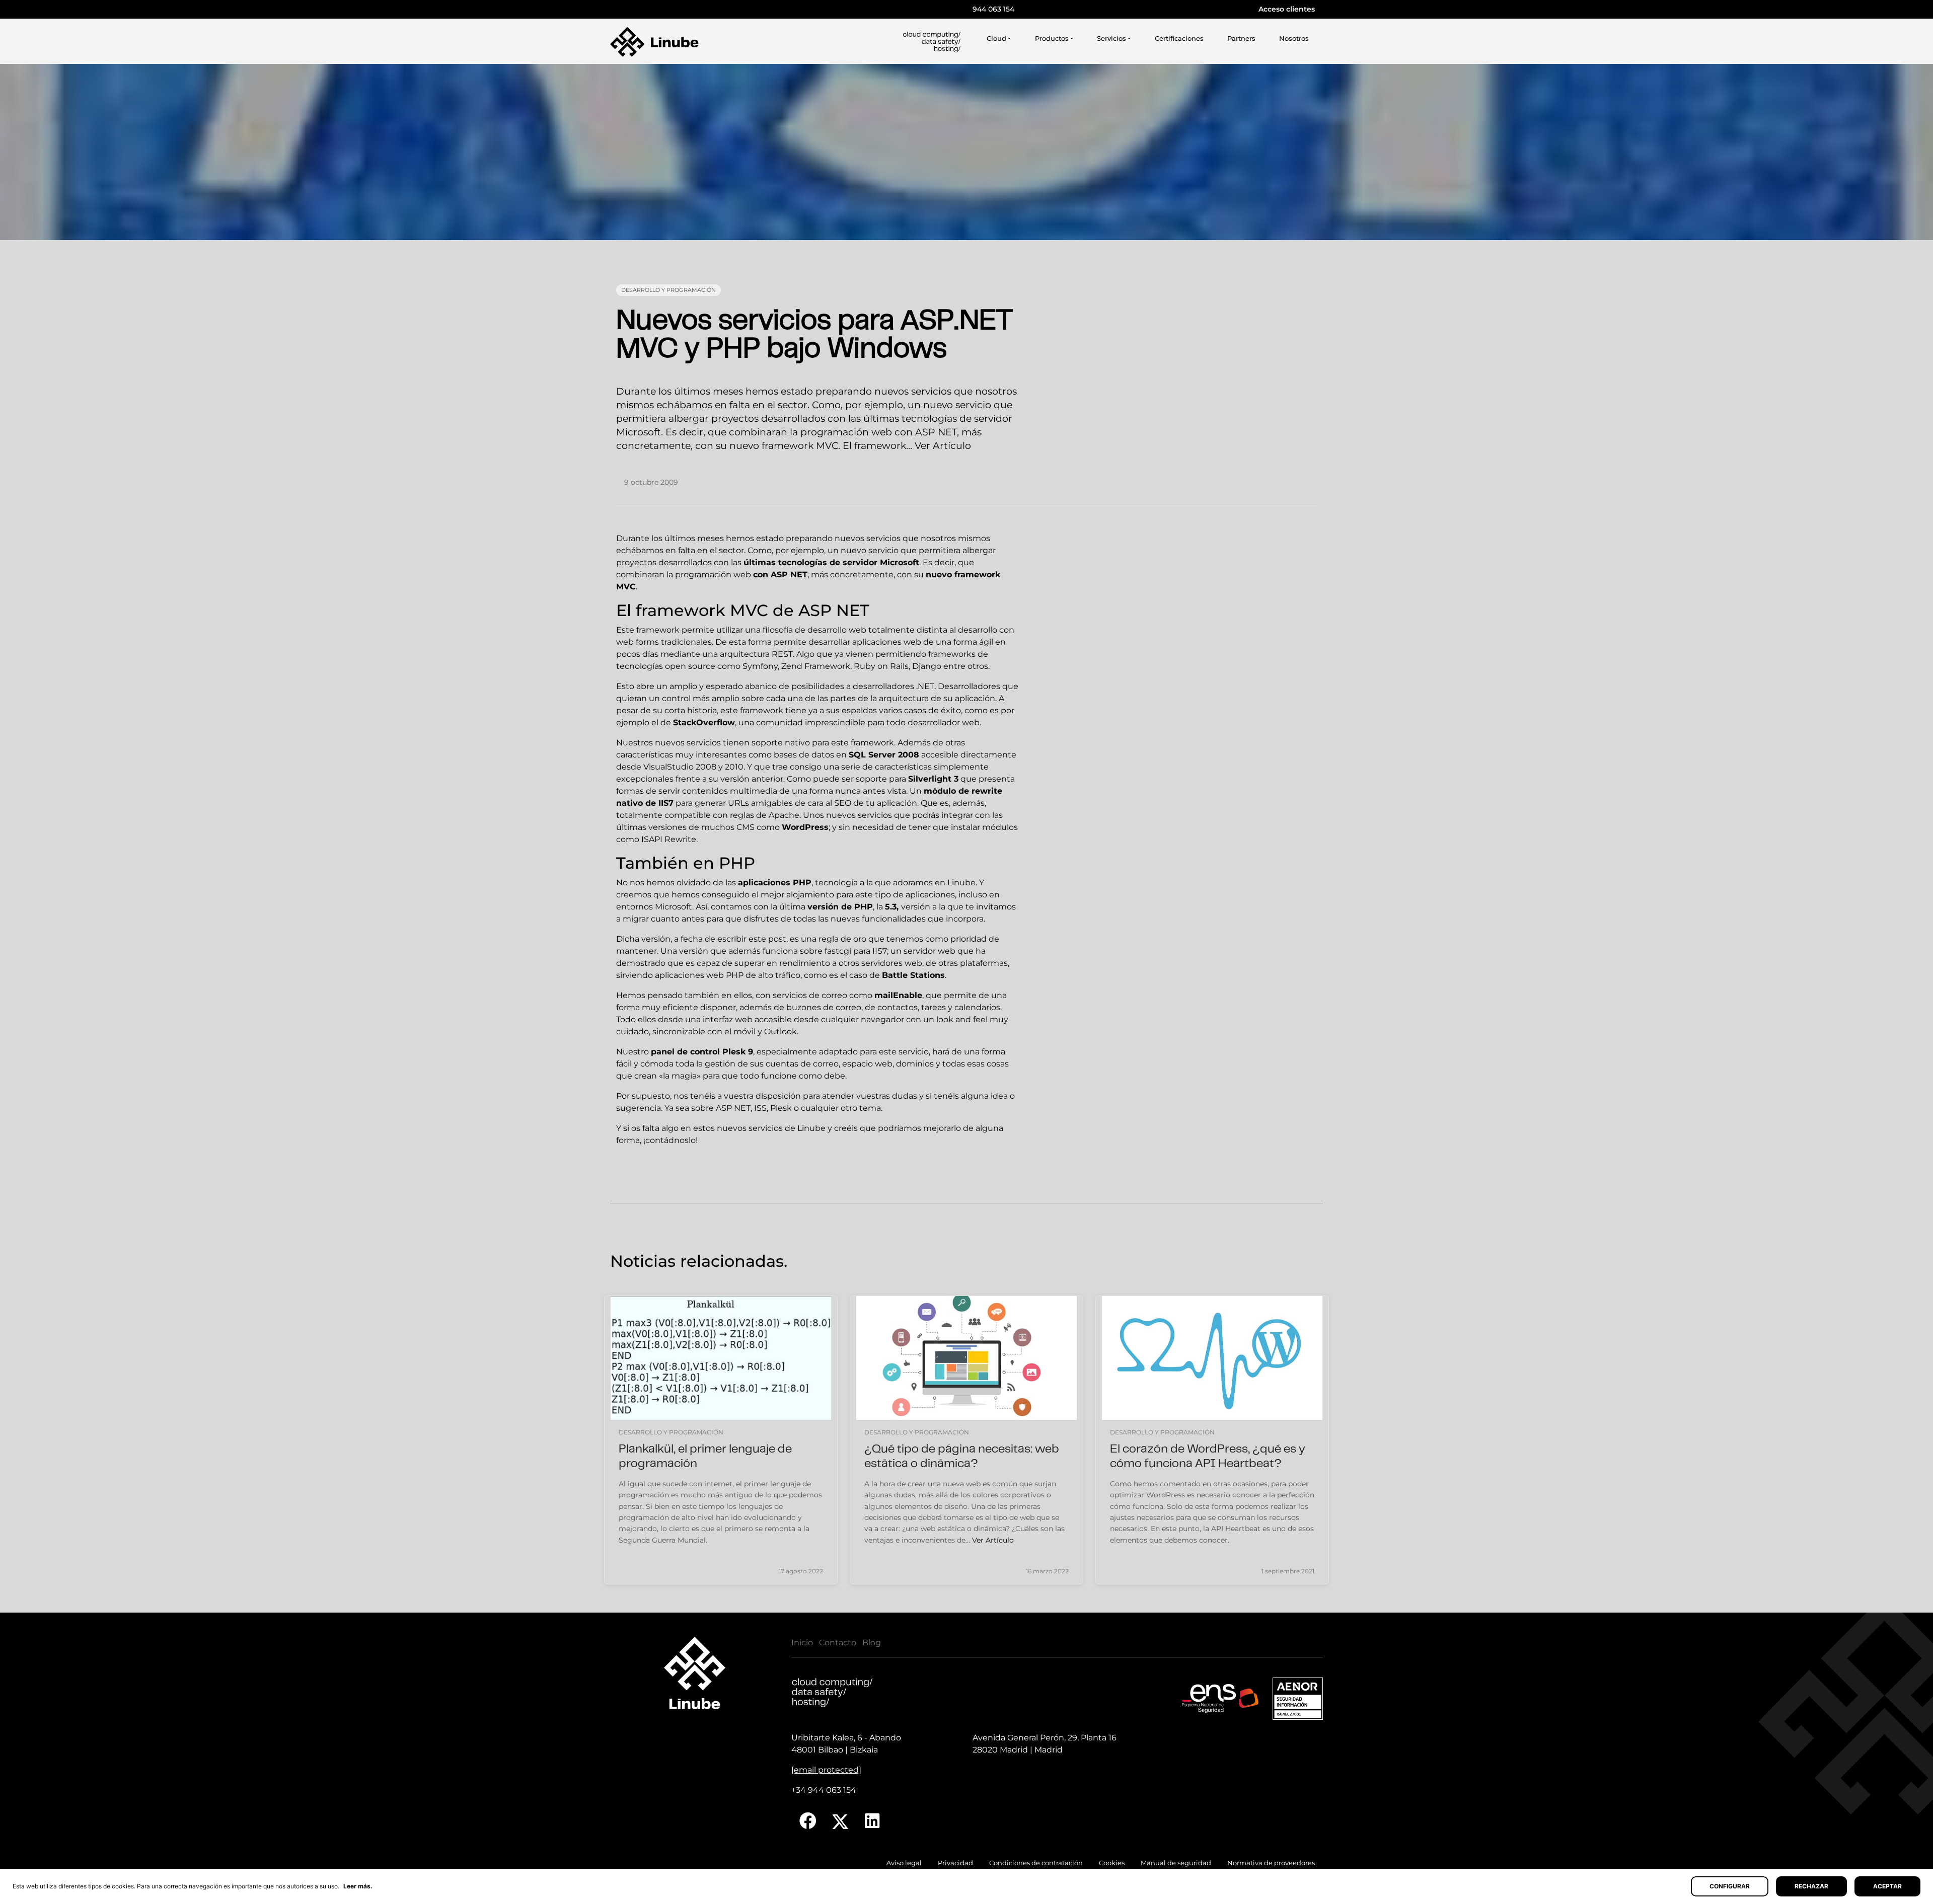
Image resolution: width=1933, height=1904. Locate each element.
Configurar (1730, 1886)
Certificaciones (1179, 39)
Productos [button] (1052, 39)
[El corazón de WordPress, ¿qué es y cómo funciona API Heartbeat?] (1212, 1358)
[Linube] (654, 42)
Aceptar (1887, 1886)
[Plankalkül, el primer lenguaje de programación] (721, 1358)
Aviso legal (904, 1863)
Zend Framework (816, 666)
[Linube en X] (841, 1821)
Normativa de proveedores (1271, 1863)
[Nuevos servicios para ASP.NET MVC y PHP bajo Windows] (966, 152)
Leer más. (358, 1886)
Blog (872, 1643)
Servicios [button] (1111, 39)
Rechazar (1811, 1886)
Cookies (1112, 1863)
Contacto (838, 1643)
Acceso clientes (1287, 9)
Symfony (760, 666)
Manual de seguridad (1176, 1863)
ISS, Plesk (773, 1108)
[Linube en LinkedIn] (872, 1821)
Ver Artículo (943, 445)
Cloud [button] (996, 39)
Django (927, 666)
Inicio (802, 1643)
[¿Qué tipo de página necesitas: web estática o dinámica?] (966, 1358)
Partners (1241, 39)
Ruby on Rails (881, 666)
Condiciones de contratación (1036, 1863)
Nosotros (1294, 39)
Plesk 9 (738, 1052)
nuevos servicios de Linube (771, 1128)
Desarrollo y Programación (668, 290)
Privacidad (955, 1863)
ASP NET (789, 575)
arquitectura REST (756, 654)
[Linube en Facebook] (808, 1821)
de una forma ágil (958, 642)
